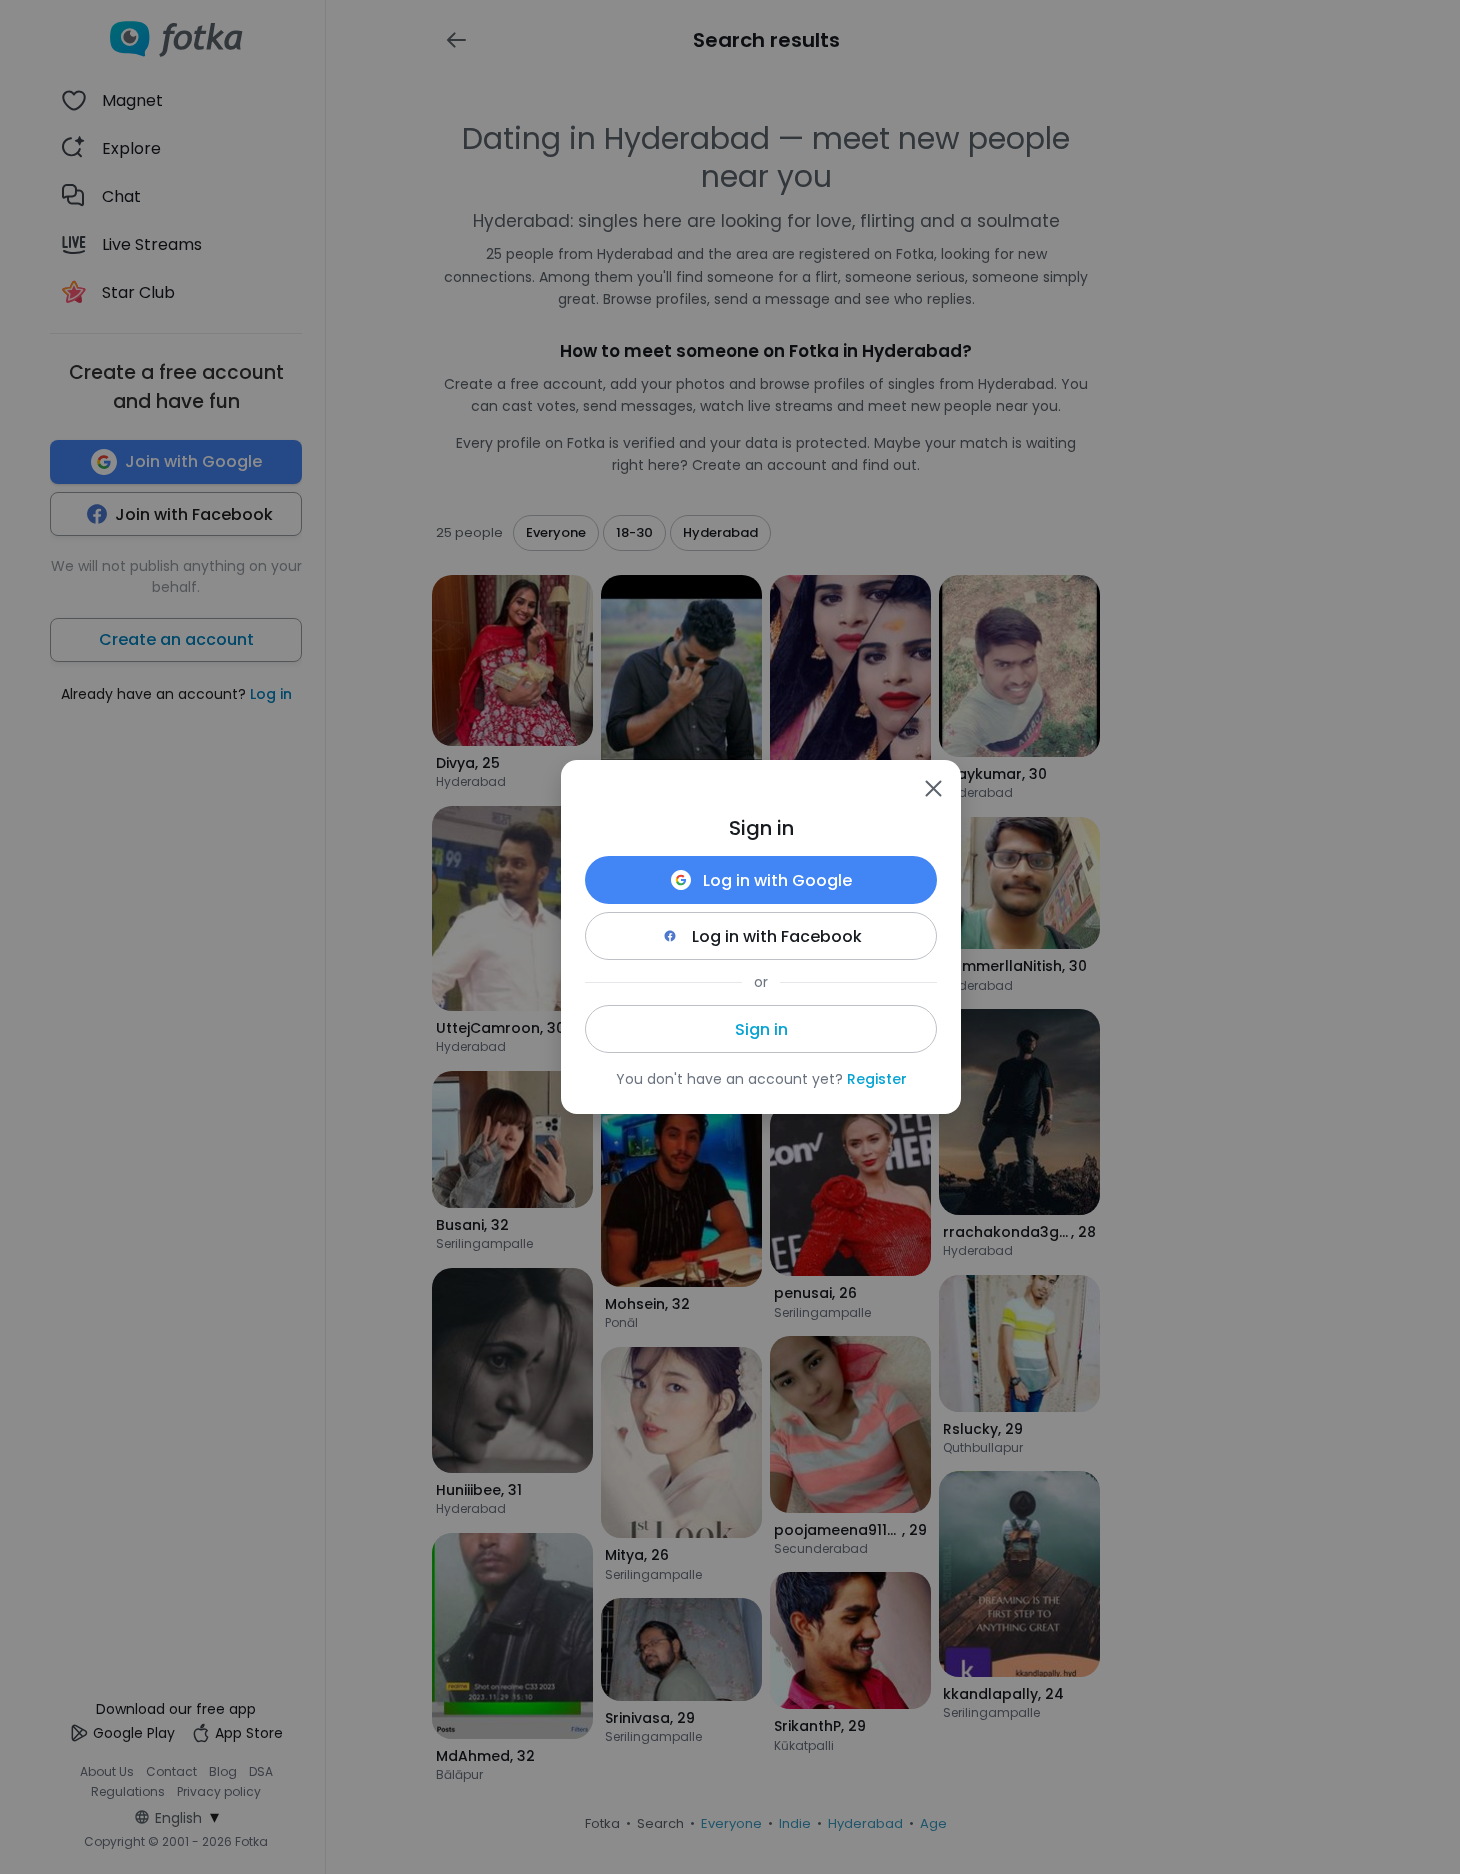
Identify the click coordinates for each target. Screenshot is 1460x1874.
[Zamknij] (933, 788)
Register (877, 1079)
